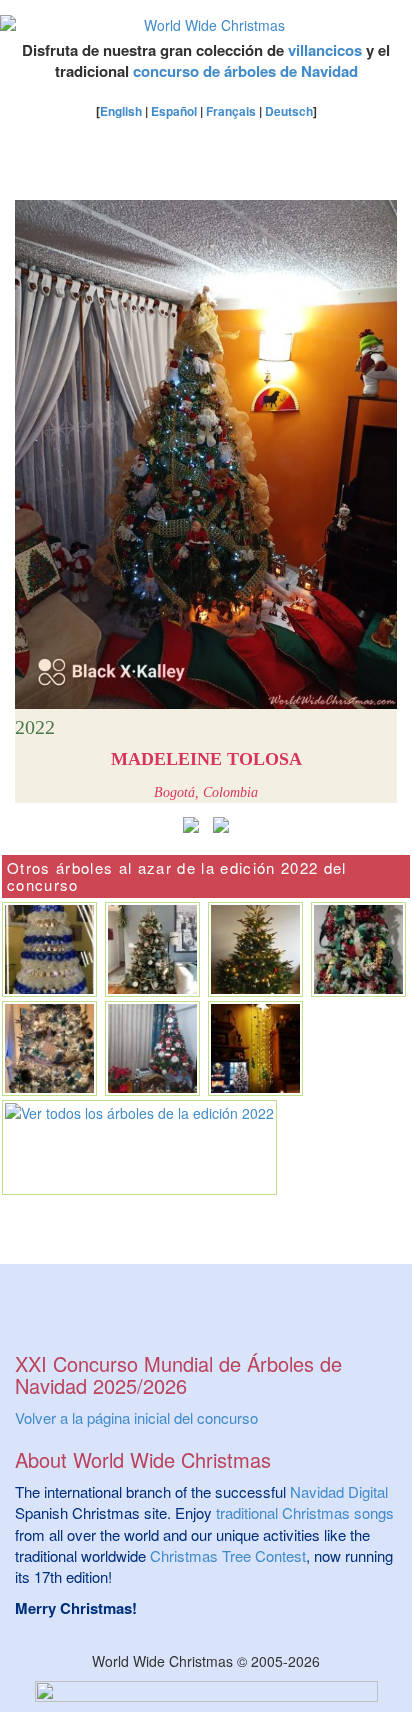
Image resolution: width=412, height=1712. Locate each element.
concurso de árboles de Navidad (245, 71)
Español (174, 111)
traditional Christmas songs (305, 1512)
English (121, 111)
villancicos (325, 50)
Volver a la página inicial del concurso (136, 1417)
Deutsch (289, 111)
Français (231, 111)
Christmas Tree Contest (228, 1555)
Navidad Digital (339, 1491)
